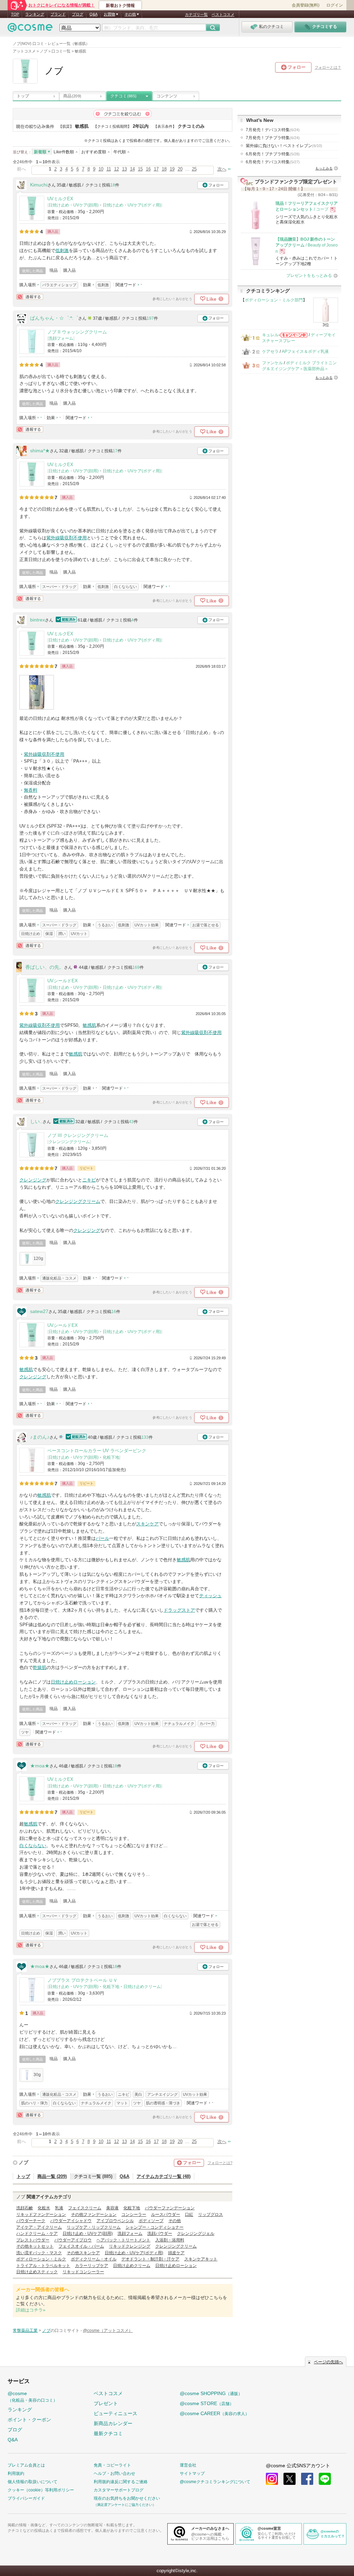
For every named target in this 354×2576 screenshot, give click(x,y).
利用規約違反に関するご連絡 (121, 2482)
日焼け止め (31, 934)
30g (37, 2075)
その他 (175, 2221)
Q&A (94, 14)
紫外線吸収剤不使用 (67, 538)
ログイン (335, 5)
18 (164, 169)
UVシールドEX (63, 981)
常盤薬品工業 (25, 2331)
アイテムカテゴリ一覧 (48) (164, 2176)
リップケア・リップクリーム (94, 2227)
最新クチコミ (108, 2433)
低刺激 (62, 250)
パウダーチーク (31, 2221)
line (325, 2479)
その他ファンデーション (94, 2215)
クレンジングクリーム (69, 1142)
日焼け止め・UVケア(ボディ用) (132, 205)
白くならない (125, 587)
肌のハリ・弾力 (34, 2103)
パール (103, 1538)
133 (145, 1437)
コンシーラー (134, 2215)
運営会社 (188, 2465)
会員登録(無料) (306, 5)
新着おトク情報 (120, 6)
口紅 (189, 2215)
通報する (30, 297)
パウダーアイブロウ (73, 2240)
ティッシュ (210, 1596)
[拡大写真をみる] (37, 692)
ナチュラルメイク (179, 1724)
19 (172, 169)
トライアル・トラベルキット (43, 2266)
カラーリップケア (92, 2266)
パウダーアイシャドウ (71, 2221)
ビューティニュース (115, 2413)
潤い (62, 934)
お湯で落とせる (206, 925)
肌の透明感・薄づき (163, 2103)
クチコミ (123, 96)
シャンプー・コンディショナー (155, 2227)
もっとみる (324, 168)
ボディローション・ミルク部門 (274, 300)
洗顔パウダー (160, 2234)
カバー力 (207, 1724)
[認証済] (66, 620)
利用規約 (16, 2473)
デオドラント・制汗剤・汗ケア (150, 2259)
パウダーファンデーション (170, 2208)
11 (109, 169)
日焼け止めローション (73, 1682)
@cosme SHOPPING (211, 2393)
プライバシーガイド (26, 2498)
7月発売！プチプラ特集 (273, 138)
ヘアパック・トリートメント (123, 2240)
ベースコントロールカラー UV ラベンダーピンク (97, 1451)
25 (194, 169)
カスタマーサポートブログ (119, 2490)
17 (156, 169)
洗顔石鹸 (25, 2208)
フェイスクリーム (85, 2208)
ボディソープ (151, 2221)
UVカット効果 (147, 925)
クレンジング (33, 1180)
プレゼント (106, 2403)
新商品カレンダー (113, 2423)
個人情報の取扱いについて (32, 2482)
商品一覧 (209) (52, 2176)
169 (136, 967)
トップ (23, 96)
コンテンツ (167, 96)
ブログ (78, 14)
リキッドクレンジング (130, 2246)
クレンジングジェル (196, 2234)
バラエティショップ (59, 285)
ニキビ (89, 1180)
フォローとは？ (328, 67)
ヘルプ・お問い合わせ (114, 2473)
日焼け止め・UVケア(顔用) (73, 205)
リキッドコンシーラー (83, 2272)
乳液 (59, 2208)
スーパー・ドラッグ (59, 587)
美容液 (112, 2208)
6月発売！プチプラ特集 (273, 154)
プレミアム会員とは (26, 2465)
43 (131, 1122)
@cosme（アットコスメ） (108, 2331)
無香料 (31, 790)
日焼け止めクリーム (142, 1987)
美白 (138, 2094)
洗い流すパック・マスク (39, 2253)
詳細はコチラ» (31, 2310)
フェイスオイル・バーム (81, 2246)
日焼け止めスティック (37, 2272)
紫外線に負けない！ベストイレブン (284, 146)
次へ (222, 169)
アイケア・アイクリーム (39, 2227)
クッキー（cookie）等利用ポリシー (41, 2490)
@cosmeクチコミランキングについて (215, 2482)
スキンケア (147, 1524)
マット (122, 2103)
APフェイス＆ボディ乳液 (305, 351)
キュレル (270, 335)
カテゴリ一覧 (196, 15)
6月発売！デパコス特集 (273, 162)
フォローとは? (220, 2163)
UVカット (79, 934)
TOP (15, 14)
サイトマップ (192, 2473)
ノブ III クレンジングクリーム (78, 1135)
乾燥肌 (40, 1667)
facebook (307, 2479)
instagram (272, 2479)
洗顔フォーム (61, 338)
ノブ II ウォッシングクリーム (77, 332)
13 (124, 169)
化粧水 (44, 2208)
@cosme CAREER (215, 2413)
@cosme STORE (207, 2403)
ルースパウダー (166, 2215)
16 (148, 169)
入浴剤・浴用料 (170, 2240)
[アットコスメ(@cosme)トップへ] (30, 29)
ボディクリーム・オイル (94, 2259)
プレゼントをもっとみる (309, 276)
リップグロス (211, 2215)
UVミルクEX (60, 199)
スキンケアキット (201, 2259)
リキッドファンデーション (41, 2215)
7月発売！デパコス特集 (273, 130)
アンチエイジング (162, 2094)
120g (38, 1258)
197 (150, 318)
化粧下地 (111, 1457)
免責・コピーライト (112, 2465)
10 (101, 169)
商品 (72, 96)
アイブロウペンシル (115, 2221)
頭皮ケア (176, 2253)
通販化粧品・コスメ (59, 1278)
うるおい (105, 925)
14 (132, 169)
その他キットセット (35, 2246)
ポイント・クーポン (29, 2420)
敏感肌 (89, 1025)
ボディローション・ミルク (41, 2259)
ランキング (35, 14)
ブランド (58, 14)
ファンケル (272, 363)
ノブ (24, 2162)
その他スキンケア (83, 2253)
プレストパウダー (33, 2240)
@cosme (32, 2397)
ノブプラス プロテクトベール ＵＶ (82, 1980)
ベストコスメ (223, 15)
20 (180, 169)
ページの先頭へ (328, 2362)
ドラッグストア (179, 1610)
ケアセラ (270, 351)
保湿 (49, 934)
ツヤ (25, 1732)
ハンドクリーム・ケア (37, 2234)
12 (117, 169)
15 (140, 169)
